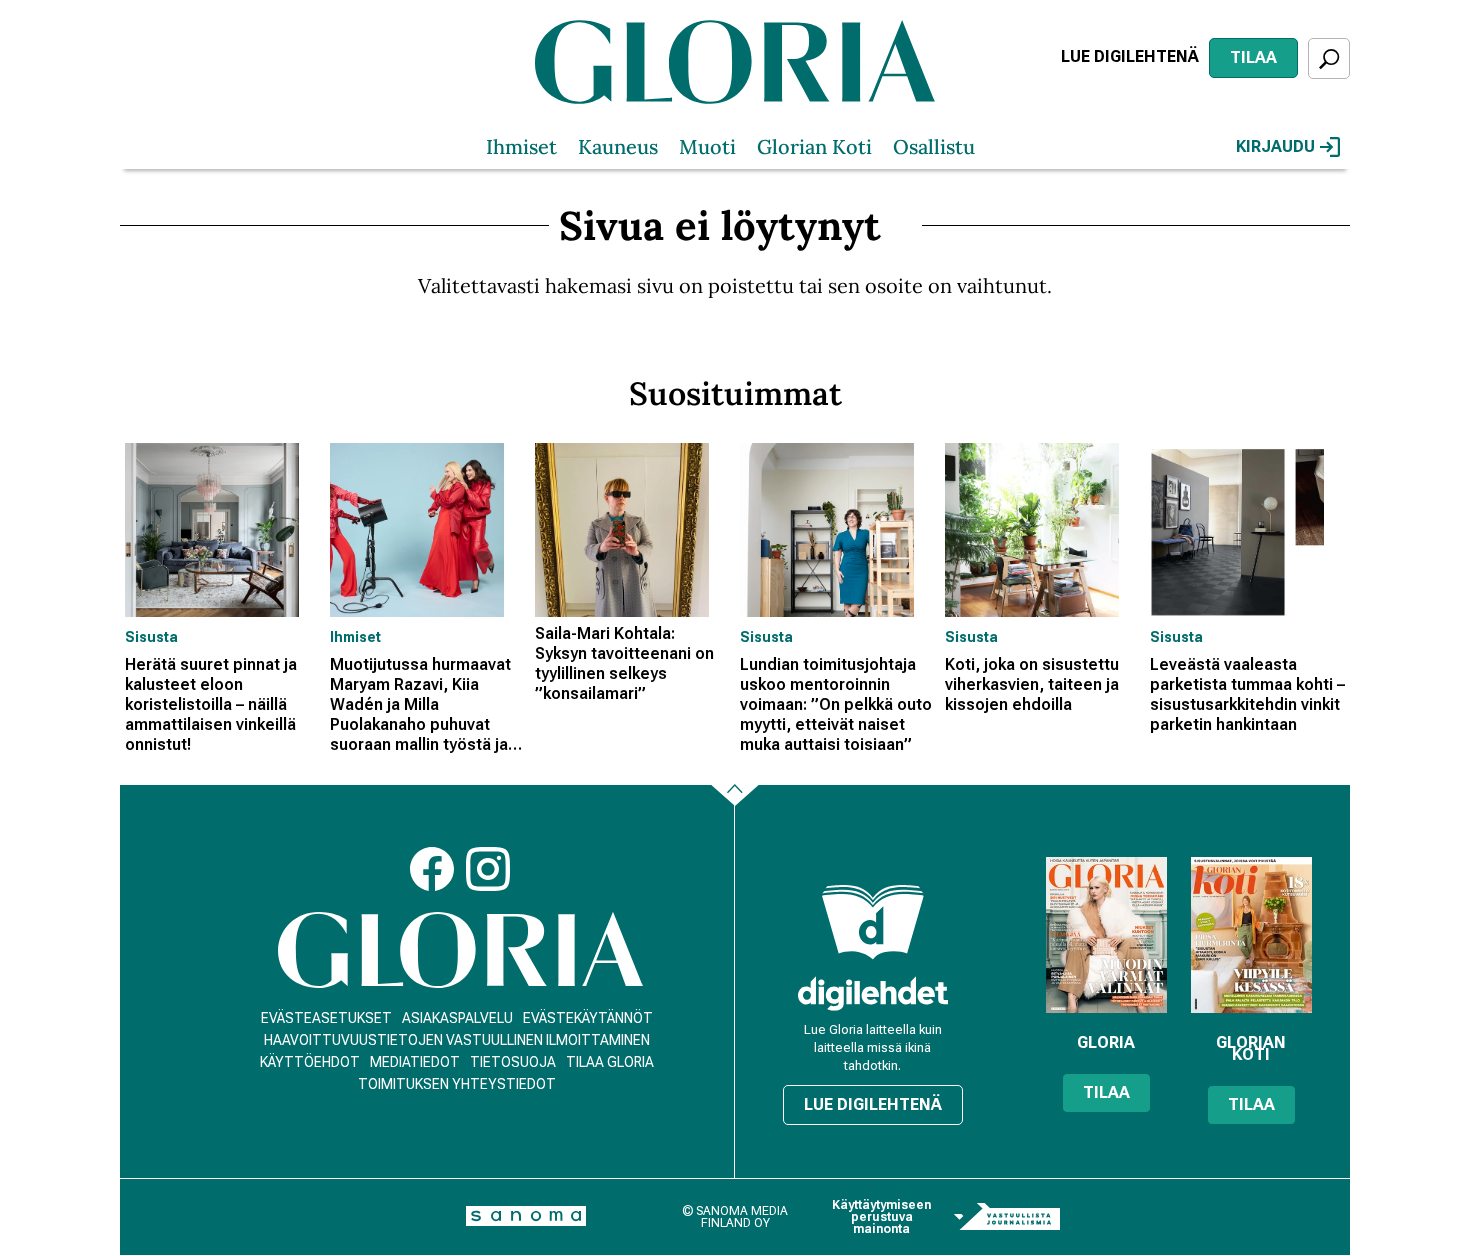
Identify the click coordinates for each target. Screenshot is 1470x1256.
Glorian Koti (814, 146)
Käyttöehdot (310, 1062)
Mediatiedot (415, 1062)
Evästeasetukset (326, 1018)
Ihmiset (521, 146)
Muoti (707, 146)
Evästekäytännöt (588, 1018)
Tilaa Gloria (610, 1062)
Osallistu (934, 146)
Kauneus (618, 146)
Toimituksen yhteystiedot (457, 1084)
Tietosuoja (513, 1062)
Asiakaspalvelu (457, 1018)
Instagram (488, 869)
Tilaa (1253, 57)
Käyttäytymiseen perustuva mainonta (881, 1217)
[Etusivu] (460, 950)
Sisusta (151, 637)
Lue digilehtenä (1130, 56)
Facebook (432, 869)
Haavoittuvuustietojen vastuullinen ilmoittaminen (457, 1040)
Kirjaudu (1275, 146)
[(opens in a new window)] (873, 993)
